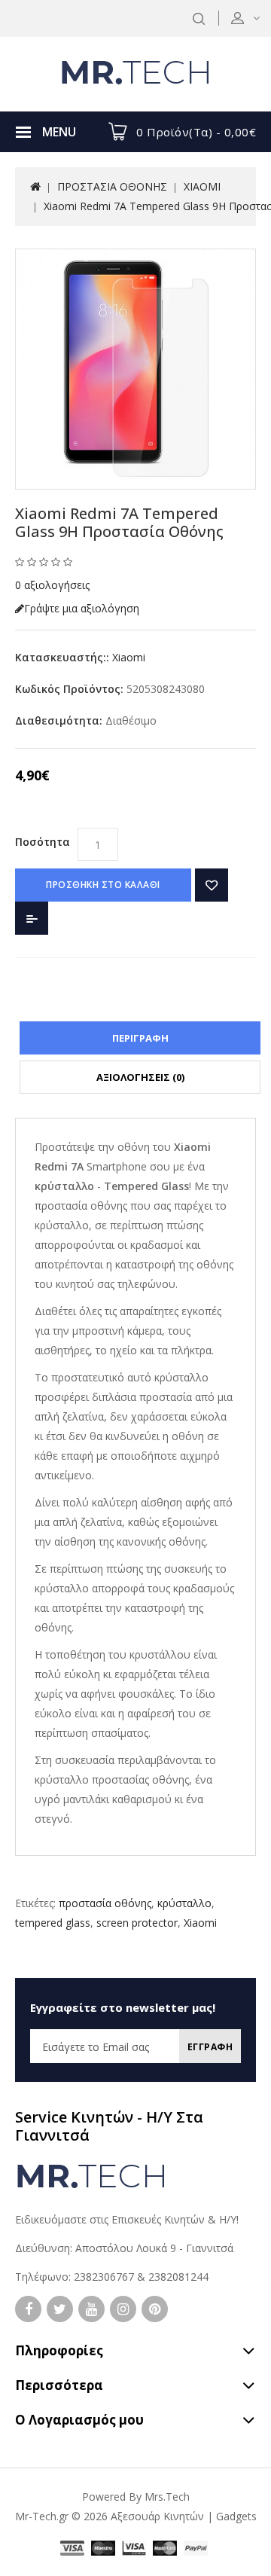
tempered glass (53, 1923)
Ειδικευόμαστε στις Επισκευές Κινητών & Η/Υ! (127, 2219)
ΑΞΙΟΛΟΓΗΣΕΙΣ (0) (140, 1077)
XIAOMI (202, 186)
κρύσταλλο (184, 1903)
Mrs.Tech (167, 2497)
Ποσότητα (43, 842)
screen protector (137, 1923)
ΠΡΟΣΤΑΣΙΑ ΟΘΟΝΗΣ (112, 186)
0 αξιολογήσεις (52, 585)
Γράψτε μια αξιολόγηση (82, 608)
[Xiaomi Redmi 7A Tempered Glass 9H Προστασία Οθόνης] (135, 369)
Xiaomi (129, 657)
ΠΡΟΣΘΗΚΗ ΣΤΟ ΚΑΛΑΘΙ (103, 885)
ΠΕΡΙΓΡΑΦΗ (140, 1038)
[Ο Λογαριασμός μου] (255, 18)
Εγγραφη (210, 2047)
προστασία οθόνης (105, 1903)
